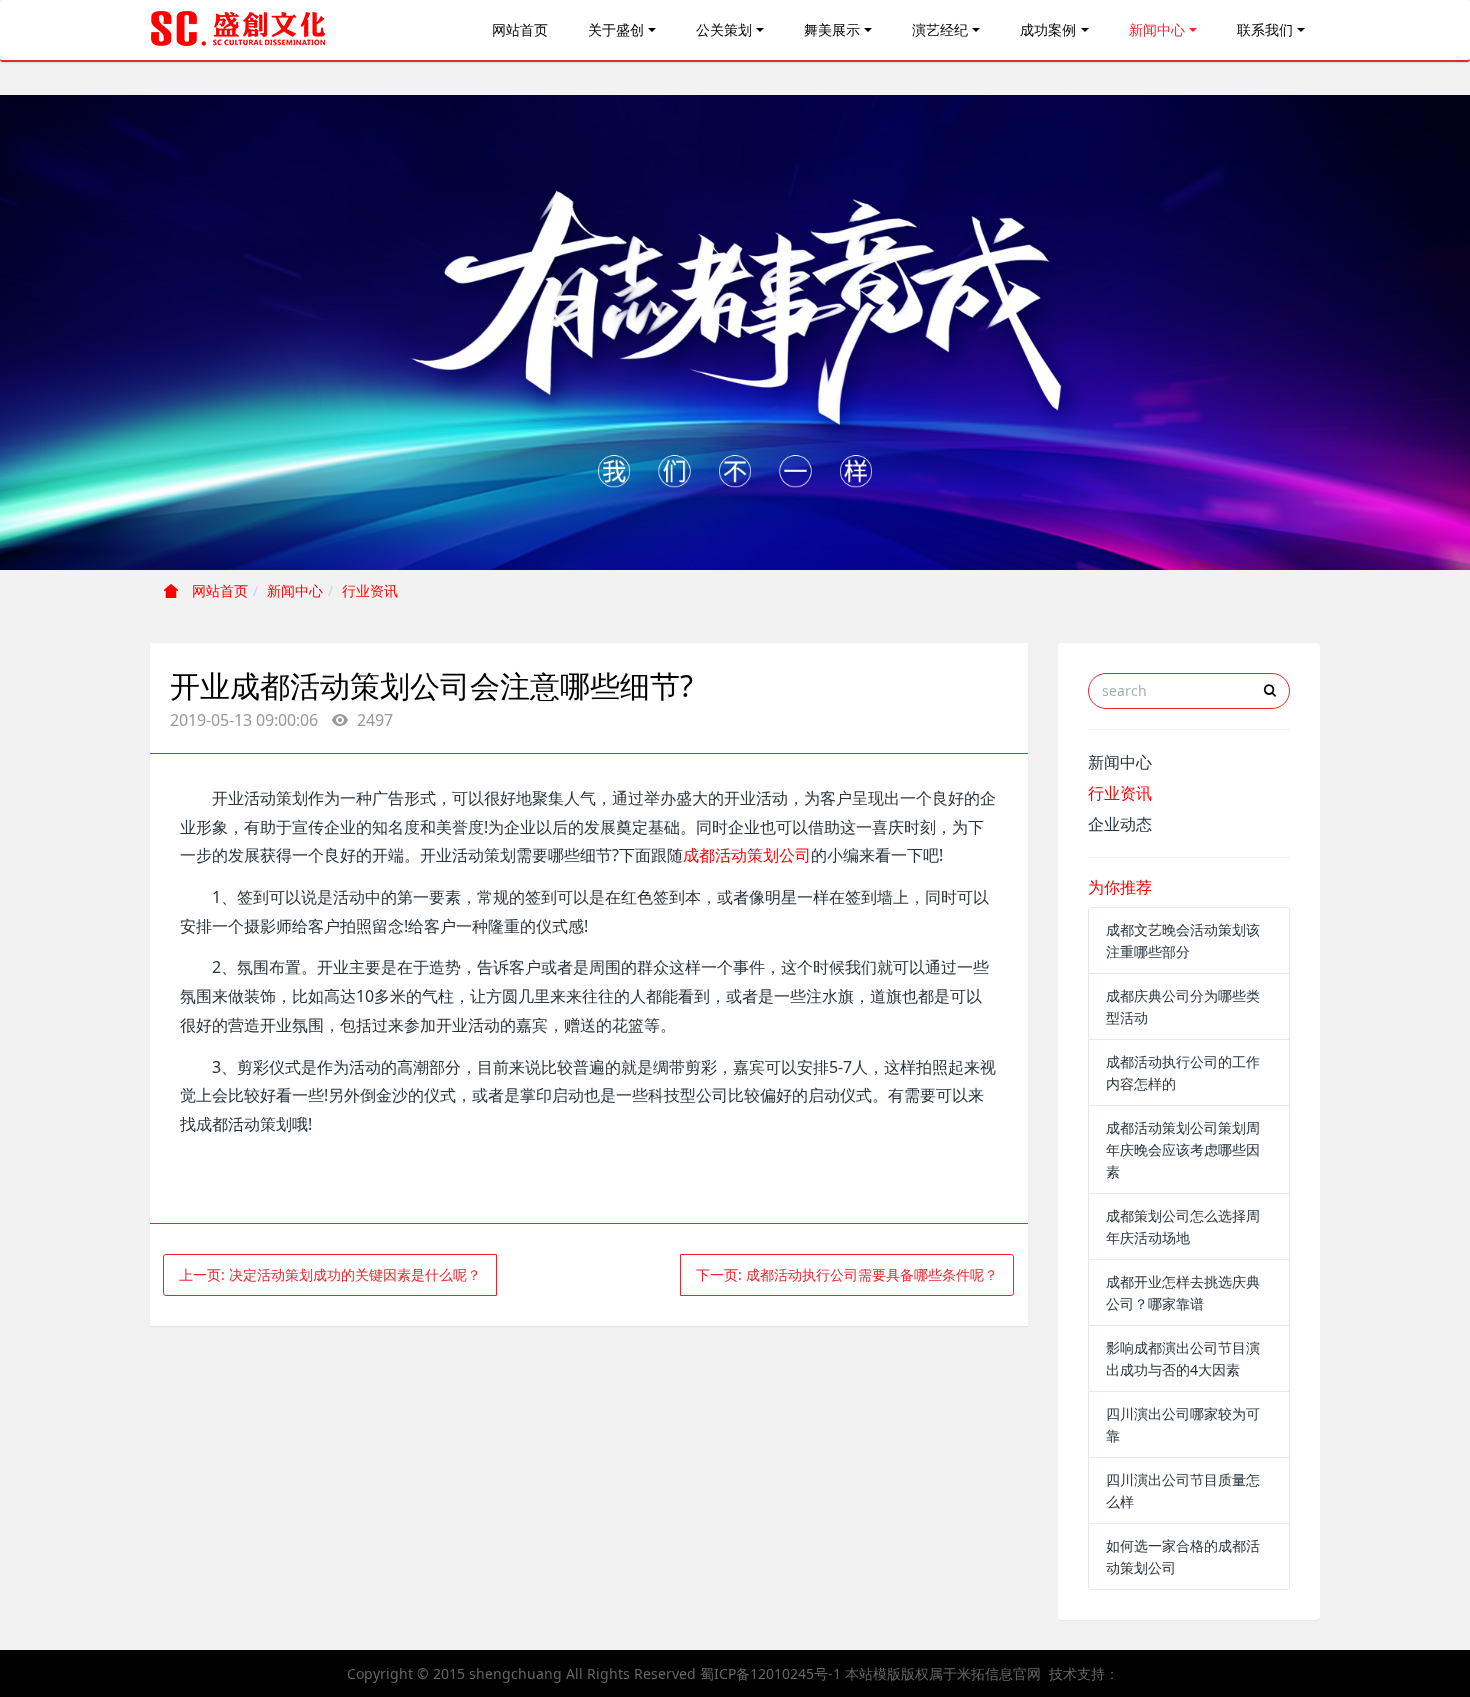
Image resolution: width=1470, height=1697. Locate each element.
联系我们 (1265, 29)
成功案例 (1048, 29)
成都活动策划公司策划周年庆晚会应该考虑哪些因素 (1183, 1149)
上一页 (330, 1274)
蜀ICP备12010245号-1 (770, 1673)
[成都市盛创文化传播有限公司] (239, 30)
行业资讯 (370, 590)
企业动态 (1120, 824)
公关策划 (724, 29)
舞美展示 (832, 29)
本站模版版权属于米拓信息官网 (943, 1673)
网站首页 (520, 29)
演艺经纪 (940, 29)
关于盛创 (616, 29)
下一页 (847, 1274)
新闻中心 (1157, 29)
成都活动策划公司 (747, 855)
